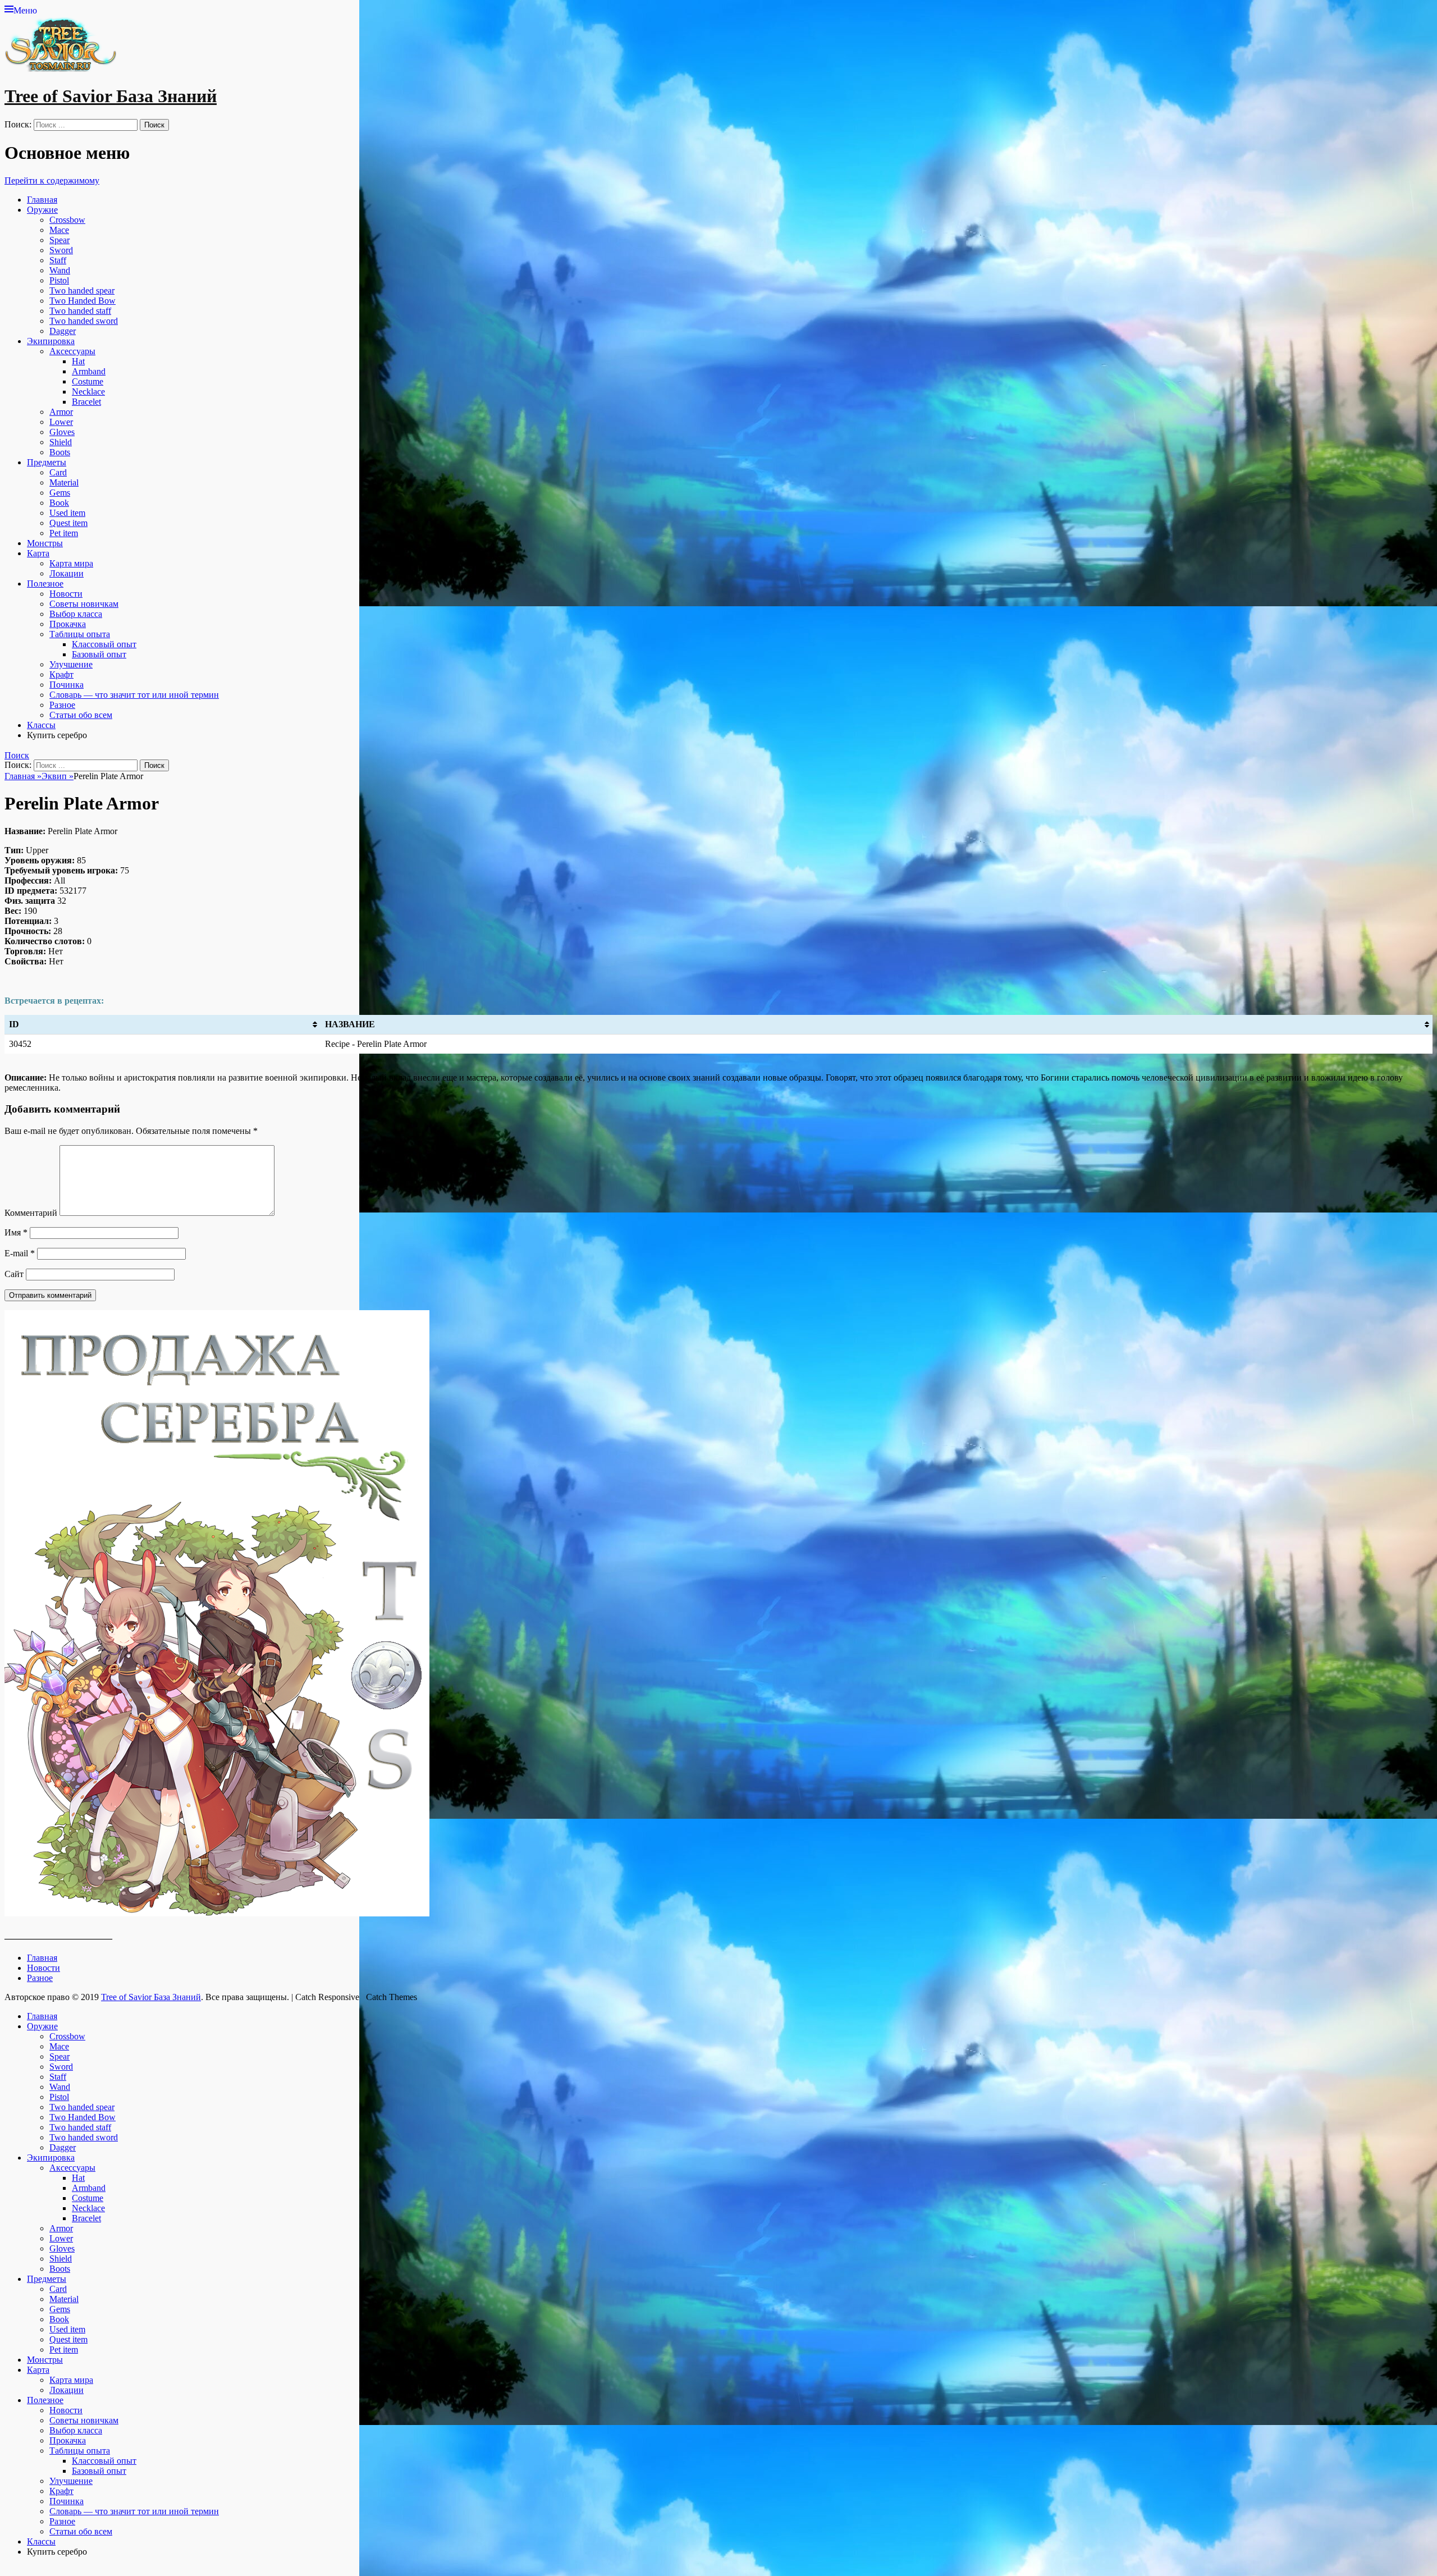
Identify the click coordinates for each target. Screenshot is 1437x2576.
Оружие (42, 210)
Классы (41, 725)
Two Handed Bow (83, 301)
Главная (42, 200)
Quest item (68, 523)
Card (58, 472)
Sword (61, 250)
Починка (67, 685)
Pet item (64, 533)
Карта (38, 553)
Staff (58, 260)
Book (59, 503)
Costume (88, 381)
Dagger (63, 331)
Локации (67, 573)
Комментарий (31, 1213)
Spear (60, 240)
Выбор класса (76, 614)
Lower (61, 422)
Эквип (58, 776)
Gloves (62, 432)
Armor (61, 412)
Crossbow (67, 220)
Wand (60, 270)
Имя (16, 1232)
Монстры (45, 543)
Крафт (61, 674)
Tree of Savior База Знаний (111, 96)
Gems (60, 493)
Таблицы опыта (80, 634)
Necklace (88, 392)
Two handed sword (84, 321)
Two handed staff (80, 311)
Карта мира (71, 563)
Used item (67, 513)
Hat (78, 361)
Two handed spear (82, 290)
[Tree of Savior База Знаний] (61, 69)
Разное (62, 705)
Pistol (59, 280)
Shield (61, 442)
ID (14, 1024)
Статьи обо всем (81, 715)
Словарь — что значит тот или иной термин (134, 695)
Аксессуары (72, 351)
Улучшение (71, 664)
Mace (59, 230)
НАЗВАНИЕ (350, 1024)
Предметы (47, 462)
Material (64, 482)
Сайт (14, 1274)
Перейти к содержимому (52, 180)
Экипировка (51, 341)
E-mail (20, 1253)
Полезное (45, 584)
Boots (60, 452)
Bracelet (86, 402)
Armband (89, 371)
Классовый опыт (104, 644)
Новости (66, 594)
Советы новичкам (84, 604)
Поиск (17, 754)
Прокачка (68, 624)
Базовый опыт (99, 654)
